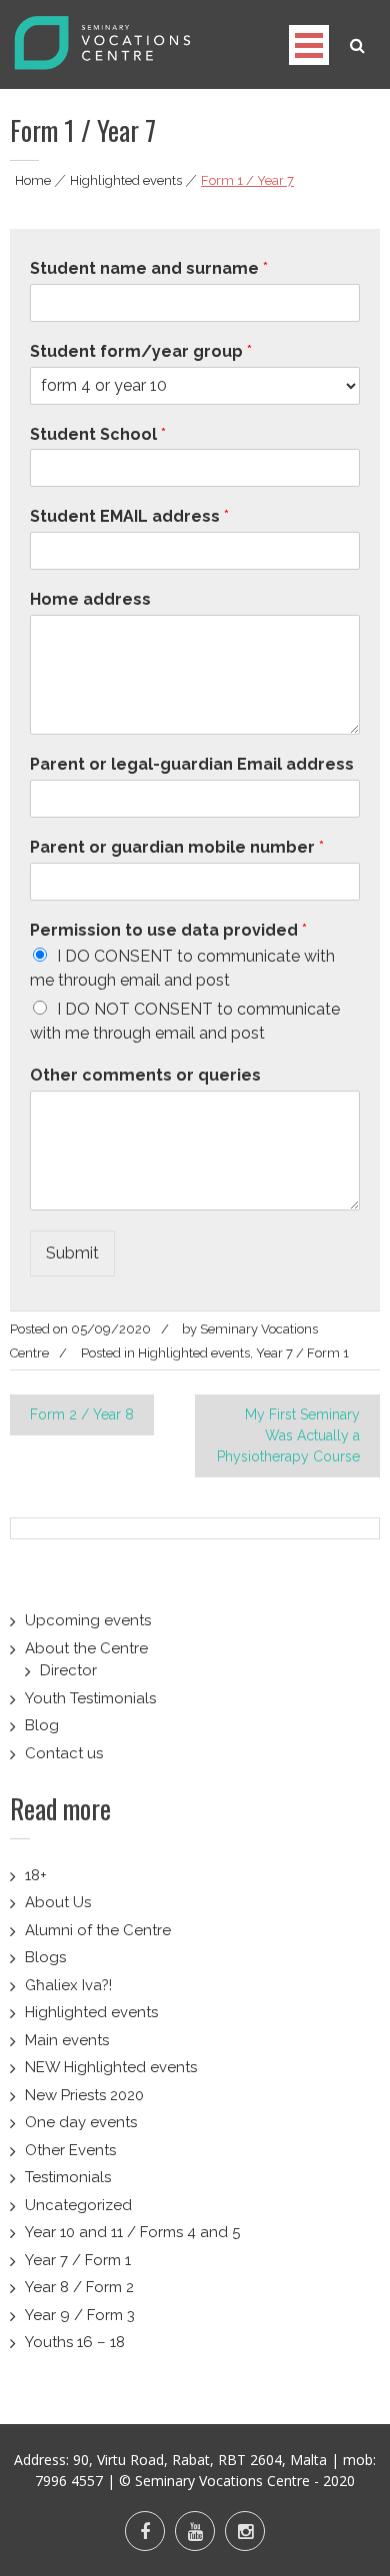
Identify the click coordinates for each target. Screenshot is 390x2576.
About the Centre (86, 1648)
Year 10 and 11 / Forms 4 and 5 (132, 2232)
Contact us (64, 1753)
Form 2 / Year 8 (82, 1414)
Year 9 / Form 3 (80, 2315)
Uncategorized (78, 2205)
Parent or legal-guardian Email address (192, 764)
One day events (81, 2122)
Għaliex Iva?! (68, 1985)
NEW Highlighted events (111, 2067)
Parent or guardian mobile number (177, 847)
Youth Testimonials (90, 1698)
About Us (58, 1902)
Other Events (70, 2150)
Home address (90, 599)
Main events (67, 2040)
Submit (72, 1253)
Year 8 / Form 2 (79, 2287)
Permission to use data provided (168, 930)
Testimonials (68, 2177)
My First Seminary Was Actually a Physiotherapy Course (288, 1435)
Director (68, 1670)
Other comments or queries (145, 1075)
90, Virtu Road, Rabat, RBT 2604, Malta (200, 2460)
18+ (36, 1875)
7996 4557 (69, 2481)
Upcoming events (88, 1620)
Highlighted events (126, 180)
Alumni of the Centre (98, 1930)
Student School (98, 434)
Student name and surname (149, 268)
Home (33, 180)
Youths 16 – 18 (75, 2342)
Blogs (45, 1957)
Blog (42, 1725)
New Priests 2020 (84, 2095)
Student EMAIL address (129, 516)
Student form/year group (141, 351)
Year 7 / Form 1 (302, 1353)
